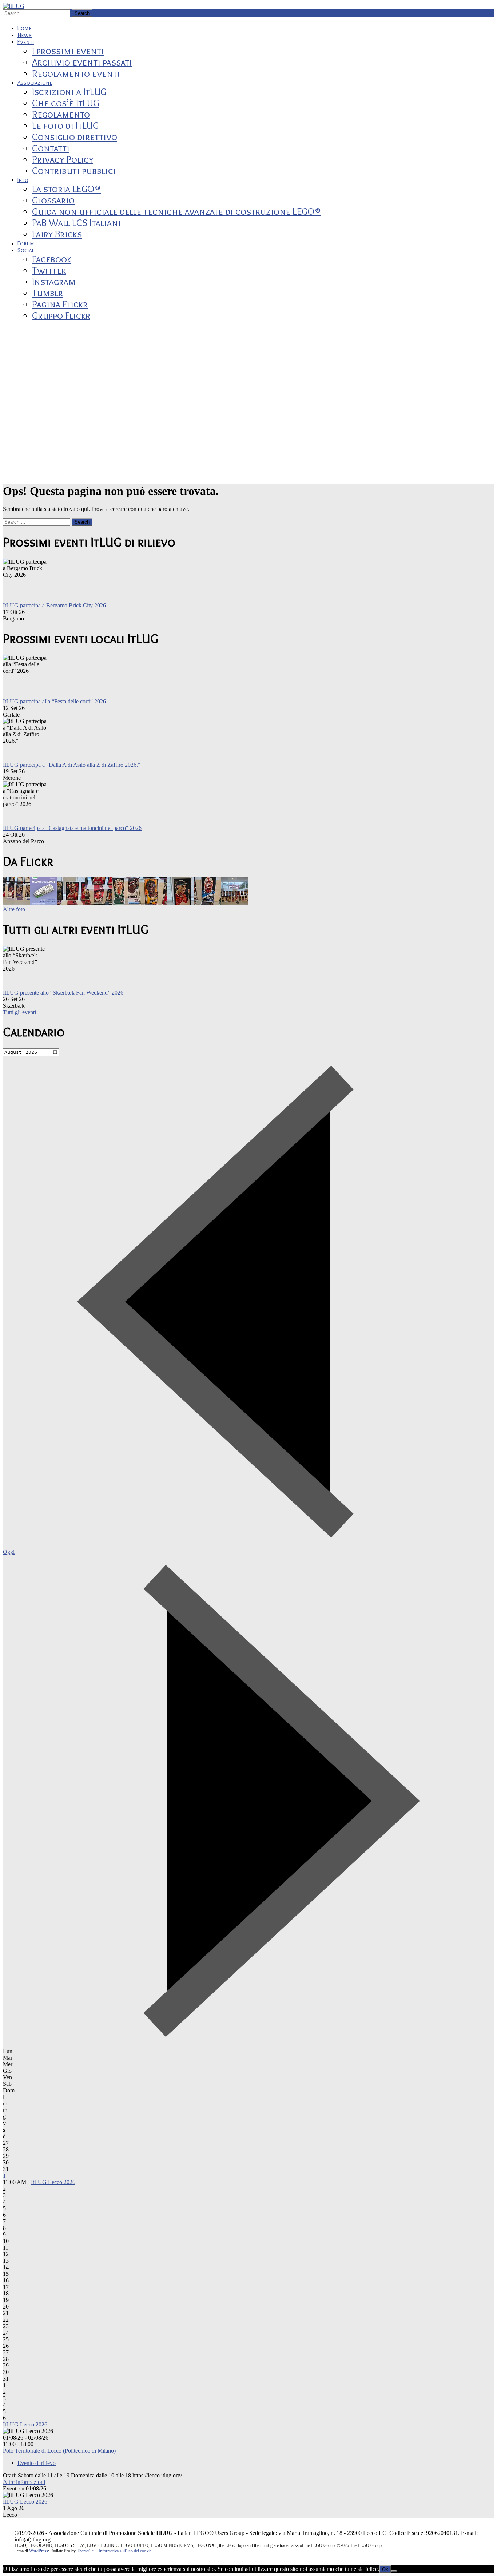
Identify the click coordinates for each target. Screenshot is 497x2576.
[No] (394, 2571)
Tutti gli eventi (19, 1012)
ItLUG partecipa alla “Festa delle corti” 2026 (54, 701)
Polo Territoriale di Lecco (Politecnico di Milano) (59, 2451)
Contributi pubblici (74, 170)
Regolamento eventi (76, 73)
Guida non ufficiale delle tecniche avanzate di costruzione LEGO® (176, 211)
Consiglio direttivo (75, 137)
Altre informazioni (24, 2482)
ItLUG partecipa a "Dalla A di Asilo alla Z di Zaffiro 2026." (72, 765)
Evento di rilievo (37, 2463)
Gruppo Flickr (61, 315)
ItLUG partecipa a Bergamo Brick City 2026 (54, 605)
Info (23, 180)
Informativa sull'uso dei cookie (125, 2551)
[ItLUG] (14, 6)
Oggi (9, 1552)
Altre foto (14, 909)
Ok (385, 2569)
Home (25, 28)
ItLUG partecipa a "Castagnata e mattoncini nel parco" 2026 (72, 828)
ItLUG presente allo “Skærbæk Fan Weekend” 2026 (63, 993)
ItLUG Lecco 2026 (53, 2182)
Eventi (26, 42)
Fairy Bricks (57, 234)
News (25, 35)
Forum (26, 243)
